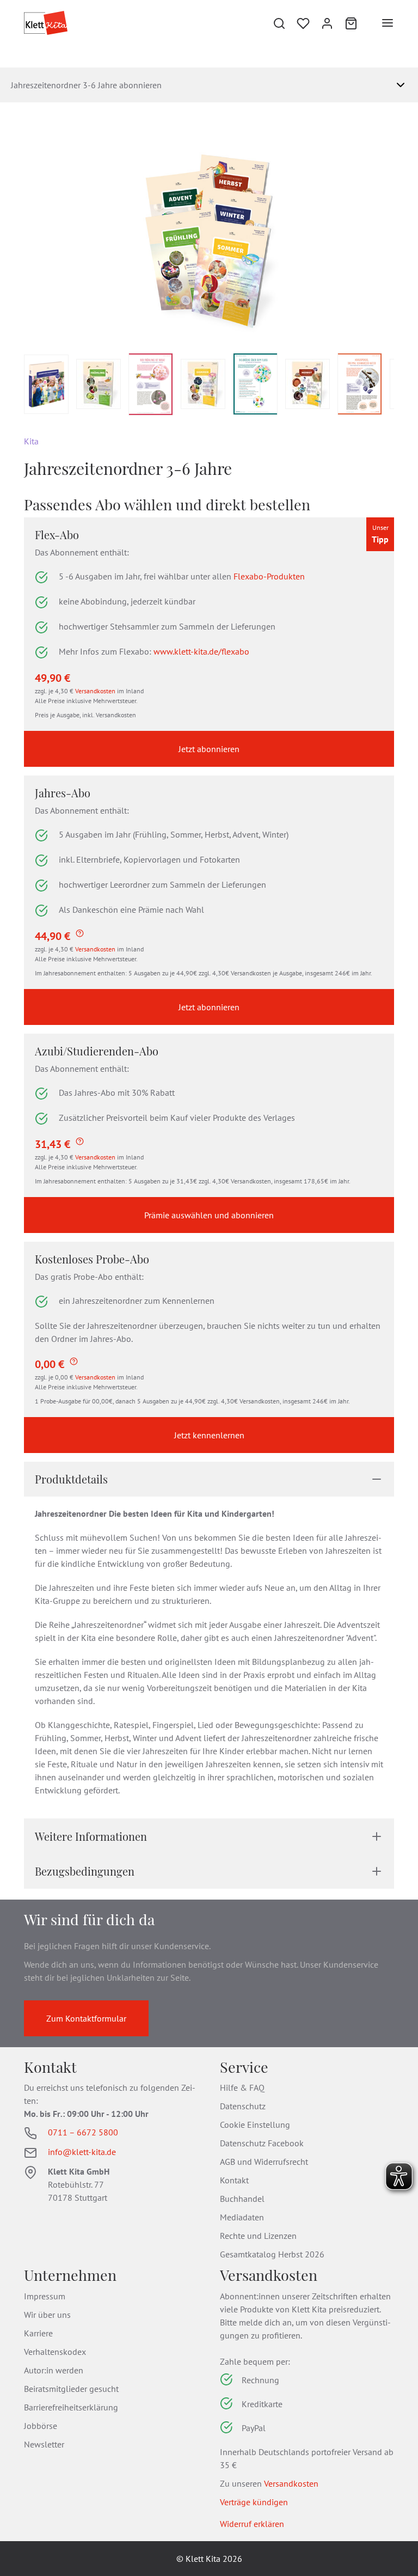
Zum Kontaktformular (86, 2018)
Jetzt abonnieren (209, 749)
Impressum (45, 2296)
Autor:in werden (54, 2370)
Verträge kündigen (254, 2502)
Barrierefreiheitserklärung (71, 2407)
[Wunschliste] (303, 23)
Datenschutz (243, 2106)
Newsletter (44, 2444)
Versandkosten (95, 691)
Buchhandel (242, 2199)
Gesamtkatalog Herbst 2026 (272, 2254)
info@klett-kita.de (82, 2152)
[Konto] (327, 23)
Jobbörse (41, 2426)
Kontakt (234, 2180)
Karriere (38, 2333)
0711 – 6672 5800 (83, 2132)
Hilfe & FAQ (242, 2087)
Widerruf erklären (252, 2524)
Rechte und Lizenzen (258, 2236)
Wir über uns (47, 2315)
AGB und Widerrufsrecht (264, 2162)
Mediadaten (242, 2217)
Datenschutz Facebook (262, 2143)
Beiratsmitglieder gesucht (71, 2389)
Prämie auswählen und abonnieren (209, 1215)
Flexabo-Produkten (268, 576)
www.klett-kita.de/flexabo (201, 651)
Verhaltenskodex (55, 2352)
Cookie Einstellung (255, 2125)
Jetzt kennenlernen (209, 1435)
